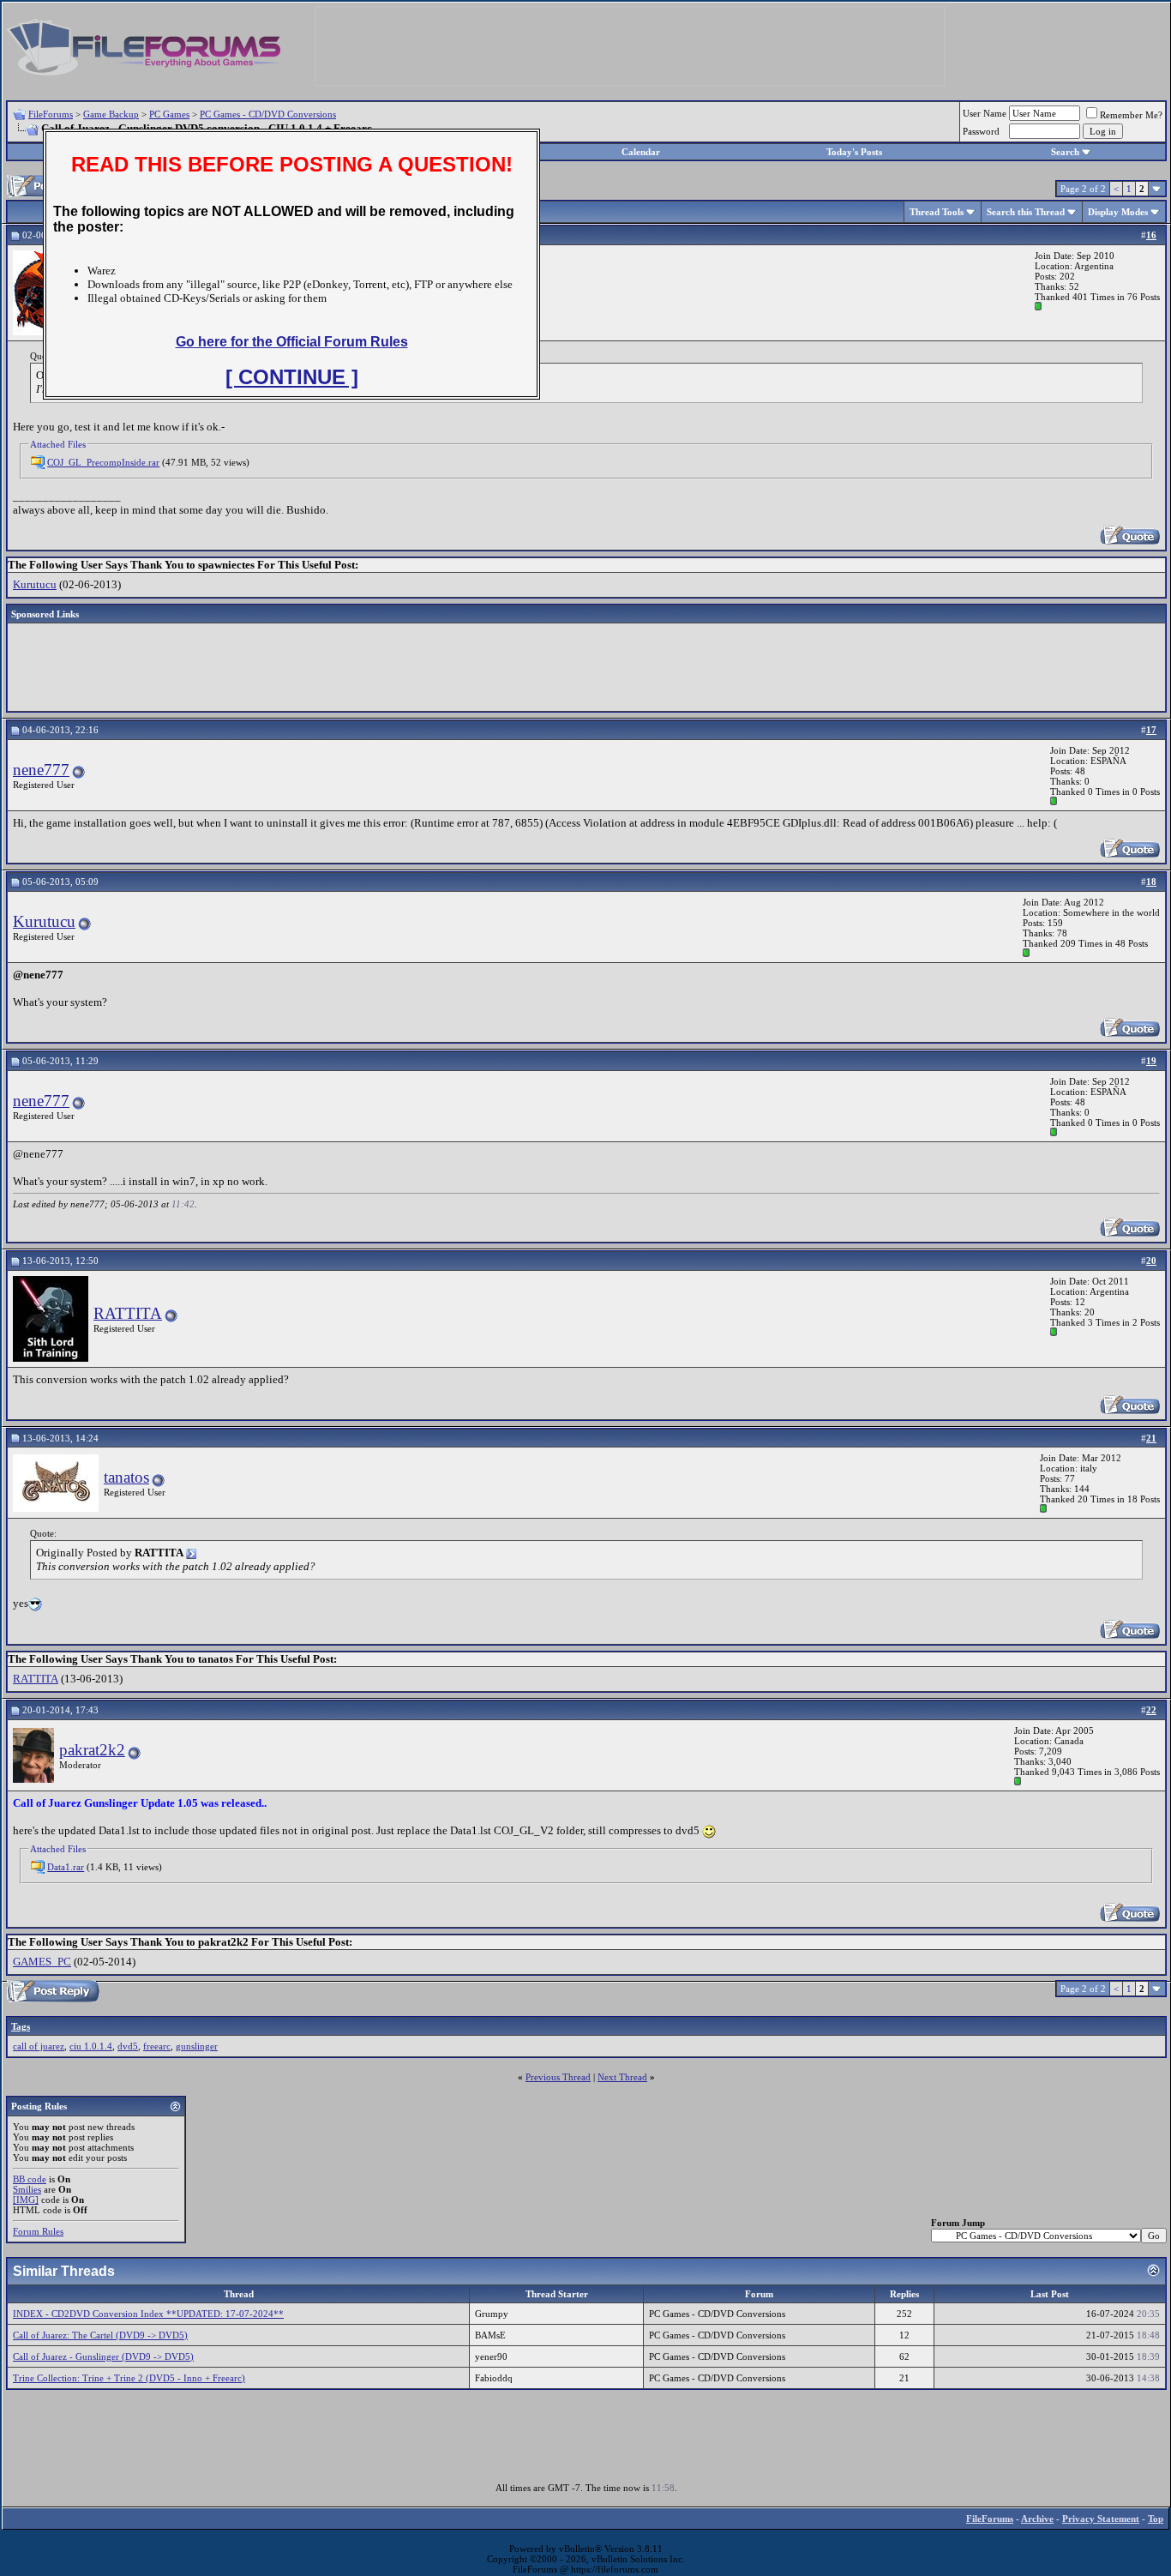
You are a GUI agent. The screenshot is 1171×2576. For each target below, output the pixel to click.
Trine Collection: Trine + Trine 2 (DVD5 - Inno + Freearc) (129, 2378)
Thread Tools (937, 212)
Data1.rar (66, 1867)
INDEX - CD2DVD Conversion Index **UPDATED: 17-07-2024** (148, 2314)
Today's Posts (854, 152)
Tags (21, 2026)
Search (1065, 152)
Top (1156, 2519)
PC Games (169, 114)
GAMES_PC (42, 1962)
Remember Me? (1131, 115)
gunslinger (197, 2046)
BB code (30, 2179)
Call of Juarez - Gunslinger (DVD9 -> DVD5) (103, 2356)
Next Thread (622, 2077)
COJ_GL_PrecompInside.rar (103, 462)
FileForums (51, 114)
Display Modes (1118, 212)
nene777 (41, 770)
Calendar (641, 152)
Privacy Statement (1101, 2519)
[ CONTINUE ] (292, 377)
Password (981, 131)
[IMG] (26, 2200)
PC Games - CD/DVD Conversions (268, 114)
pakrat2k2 (92, 1750)
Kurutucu (35, 584)
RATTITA (128, 1313)
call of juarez (39, 2046)
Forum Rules (38, 2231)
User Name (985, 113)
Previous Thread (558, 2077)
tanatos (126, 1477)
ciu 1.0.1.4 (91, 2046)
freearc (157, 2046)
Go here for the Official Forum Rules (292, 342)
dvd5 (128, 2046)
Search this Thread (1026, 212)
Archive (1037, 2519)
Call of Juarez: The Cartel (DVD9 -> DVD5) (100, 2335)
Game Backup (111, 114)
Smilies (27, 2189)
